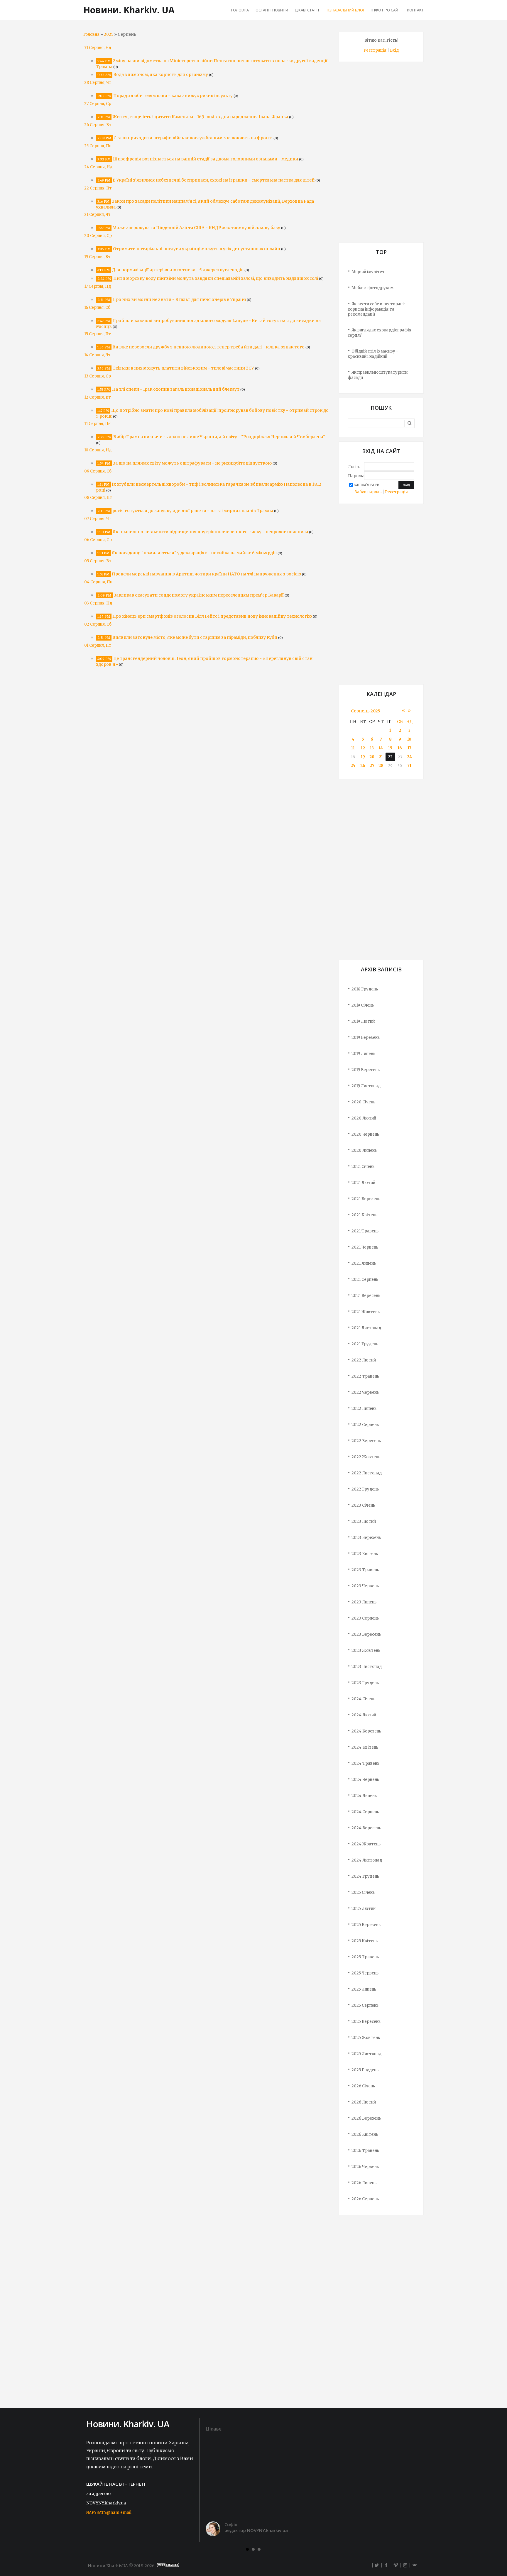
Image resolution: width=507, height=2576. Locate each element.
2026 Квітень (365, 2134)
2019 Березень (366, 1038)
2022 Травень (365, 1376)
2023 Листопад (367, 1667)
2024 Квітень (365, 1747)
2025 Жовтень (366, 2038)
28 (381, 766)
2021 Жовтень (366, 1312)
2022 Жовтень (366, 1457)
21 (381, 757)
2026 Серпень (365, 2199)
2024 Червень (365, 1780)
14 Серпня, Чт (97, 355)
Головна (91, 34)
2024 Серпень (365, 1812)
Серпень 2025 (366, 711)
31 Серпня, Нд (98, 48)
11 (353, 748)
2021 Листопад (366, 1328)
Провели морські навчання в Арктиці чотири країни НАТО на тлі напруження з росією (206, 574)
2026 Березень (366, 2118)
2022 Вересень (366, 1441)
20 (372, 757)
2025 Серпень (365, 2005)
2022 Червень (365, 1392)
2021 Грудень (365, 1344)
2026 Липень (364, 2183)
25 (353, 766)
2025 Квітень (365, 1941)
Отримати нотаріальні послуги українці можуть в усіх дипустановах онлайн (197, 249)
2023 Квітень (365, 1554)
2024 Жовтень (366, 1844)
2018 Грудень (365, 989)
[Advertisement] (381, 154)
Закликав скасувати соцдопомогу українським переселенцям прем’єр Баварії (199, 595)
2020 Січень (363, 1102)
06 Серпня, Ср (98, 540)
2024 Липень (364, 1796)
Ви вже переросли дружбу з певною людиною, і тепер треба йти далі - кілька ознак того (208, 347)
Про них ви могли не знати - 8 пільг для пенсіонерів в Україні (179, 299)
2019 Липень (363, 1054)
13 (372, 748)
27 (372, 766)
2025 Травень (365, 1957)
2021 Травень (365, 1231)
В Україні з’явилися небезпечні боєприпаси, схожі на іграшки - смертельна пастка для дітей (214, 180)
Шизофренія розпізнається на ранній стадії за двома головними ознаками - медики (206, 159)
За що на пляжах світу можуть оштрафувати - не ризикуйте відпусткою (192, 463)
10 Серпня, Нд (98, 450)
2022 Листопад (367, 1473)
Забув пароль (368, 492)
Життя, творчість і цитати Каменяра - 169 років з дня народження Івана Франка (200, 117)
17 (409, 748)
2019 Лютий (363, 1021)
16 (400, 748)
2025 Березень (366, 1925)
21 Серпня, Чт (97, 215)
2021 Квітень (364, 1215)
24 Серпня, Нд (98, 167)
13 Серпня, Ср (98, 376)
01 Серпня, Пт (98, 645)
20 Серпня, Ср (98, 236)
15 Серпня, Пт (98, 334)
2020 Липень (364, 1150)
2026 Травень (365, 2151)
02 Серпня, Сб (98, 624)
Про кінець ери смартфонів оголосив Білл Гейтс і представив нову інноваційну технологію (212, 616)
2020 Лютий (364, 1118)
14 (381, 748)
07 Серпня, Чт (98, 519)
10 (409, 739)
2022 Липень (364, 1409)
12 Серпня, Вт (98, 397)
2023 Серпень (365, 1618)
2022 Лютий (364, 1360)
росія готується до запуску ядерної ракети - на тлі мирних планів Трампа (193, 511)
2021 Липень (364, 1263)
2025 (109, 34)
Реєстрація (375, 50)
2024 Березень (366, 1731)
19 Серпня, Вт (97, 257)
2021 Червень (365, 1247)
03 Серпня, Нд (98, 603)
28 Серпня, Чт (98, 83)
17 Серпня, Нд (98, 286)
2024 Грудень (365, 1876)
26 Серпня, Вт (98, 125)
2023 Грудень (365, 1683)
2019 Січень (363, 1005)
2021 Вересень (366, 1296)
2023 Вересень (366, 1634)
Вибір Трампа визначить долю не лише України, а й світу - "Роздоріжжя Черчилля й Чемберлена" (219, 437)
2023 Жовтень (366, 1651)
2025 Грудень (365, 2070)
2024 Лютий (364, 1715)
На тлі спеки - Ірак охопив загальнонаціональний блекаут (176, 389)
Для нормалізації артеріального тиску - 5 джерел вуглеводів (178, 270)
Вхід (394, 50)
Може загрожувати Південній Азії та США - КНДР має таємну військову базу (196, 228)
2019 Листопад (366, 1086)
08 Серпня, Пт (98, 498)
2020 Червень (365, 1134)
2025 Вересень (366, 2022)
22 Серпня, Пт (98, 188)
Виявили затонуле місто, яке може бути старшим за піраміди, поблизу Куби (195, 637)
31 (409, 766)
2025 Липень (364, 1989)
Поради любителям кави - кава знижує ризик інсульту (173, 96)
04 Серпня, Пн (98, 582)
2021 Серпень (365, 1279)
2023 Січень (363, 1505)
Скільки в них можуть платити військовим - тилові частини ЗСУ (183, 368)
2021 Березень (366, 1199)
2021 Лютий (363, 1183)
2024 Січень (363, 1699)
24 (409, 757)
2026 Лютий (364, 2102)
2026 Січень (363, 2086)
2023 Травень (365, 1570)
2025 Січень (363, 1892)
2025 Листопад (366, 2054)
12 (363, 748)
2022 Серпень (365, 1425)
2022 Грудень (365, 1489)
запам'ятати (367, 485)
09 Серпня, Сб (98, 471)
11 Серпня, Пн (97, 424)
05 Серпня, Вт (98, 561)
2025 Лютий (364, 1909)
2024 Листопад (367, 1860)
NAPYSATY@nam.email (109, 2513)
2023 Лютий (364, 1521)
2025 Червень (365, 1973)
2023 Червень (365, 1586)
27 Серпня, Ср (98, 104)
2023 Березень (366, 1538)
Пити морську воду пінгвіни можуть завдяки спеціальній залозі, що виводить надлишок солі (216, 278)
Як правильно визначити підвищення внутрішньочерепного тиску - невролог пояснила (210, 532)
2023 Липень (364, 1602)
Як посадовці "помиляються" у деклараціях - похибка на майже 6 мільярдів (194, 553)
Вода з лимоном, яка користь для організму (161, 74)
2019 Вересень (366, 1070)
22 (390, 757)
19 (363, 757)
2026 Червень (365, 2167)
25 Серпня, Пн (98, 146)
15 (390, 748)
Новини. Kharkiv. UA (129, 10)
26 (363, 766)
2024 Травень (365, 1763)
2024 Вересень (366, 1828)
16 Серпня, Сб (97, 308)
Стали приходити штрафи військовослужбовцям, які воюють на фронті (193, 138)
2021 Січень (363, 1167)
